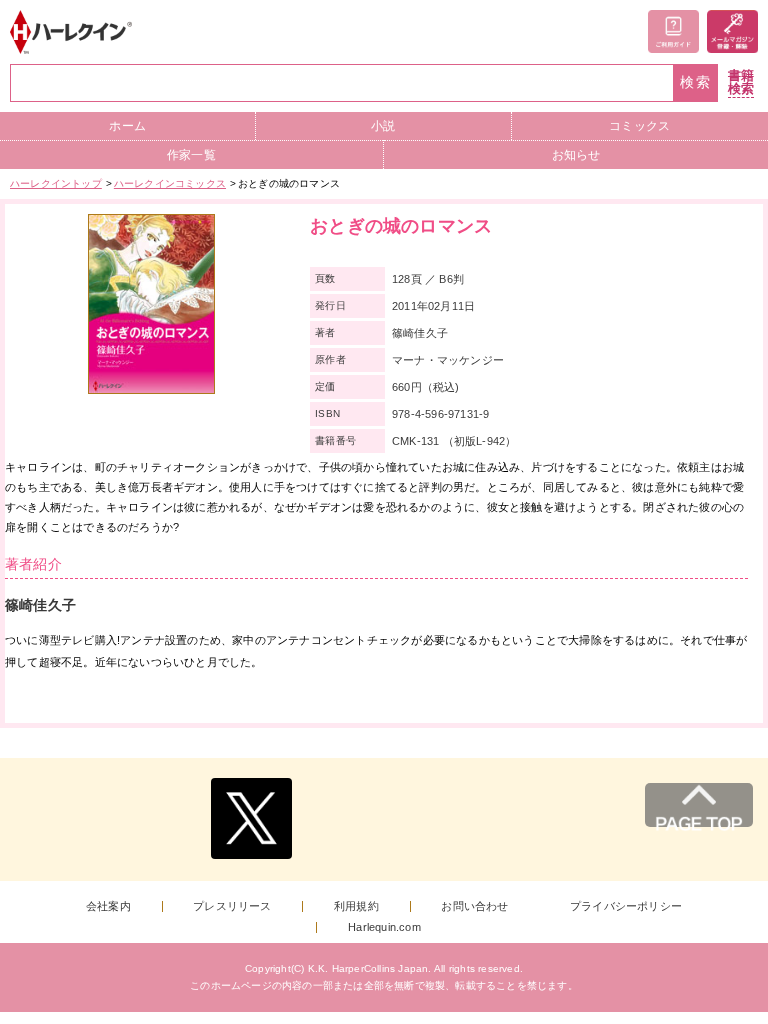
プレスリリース (232, 906)
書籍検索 (741, 82)
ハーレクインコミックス (170, 183)
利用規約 (356, 906)
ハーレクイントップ (56, 183)
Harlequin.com (384, 927)
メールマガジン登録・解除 (732, 31)
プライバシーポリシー (626, 906)
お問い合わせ (474, 906)
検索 (696, 82)
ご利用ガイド (673, 31)
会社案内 (108, 906)
